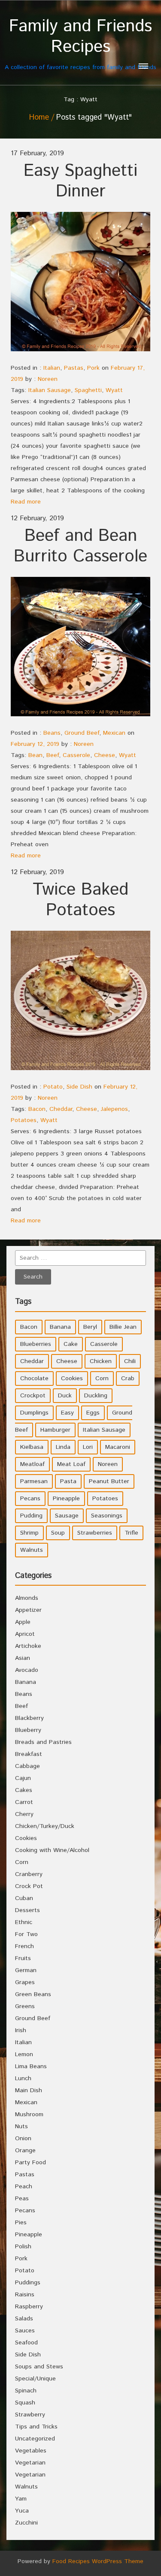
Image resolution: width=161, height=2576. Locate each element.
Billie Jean (123, 1327)
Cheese (105, 755)
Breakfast (29, 1754)
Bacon (37, 1109)
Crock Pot (29, 1886)
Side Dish (79, 1087)
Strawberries (95, 1533)
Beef (53, 755)
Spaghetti (88, 390)
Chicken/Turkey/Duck (45, 1826)
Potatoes (24, 1120)
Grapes (25, 1982)
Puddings (28, 2283)
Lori (88, 1447)
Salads (24, 2319)
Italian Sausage (50, 390)
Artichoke (28, 1646)
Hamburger (55, 1430)
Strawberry (30, 2415)
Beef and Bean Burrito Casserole (80, 546)
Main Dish (29, 2090)
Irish (21, 2030)
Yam (21, 2499)
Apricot (25, 1634)
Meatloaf (32, 1464)
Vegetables (31, 2451)
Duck (65, 1396)
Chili (130, 1361)
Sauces (25, 2331)
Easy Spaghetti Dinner (80, 181)
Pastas (74, 368)
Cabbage (27, 1766)
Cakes (24, 1790)
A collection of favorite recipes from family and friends (80, 44)
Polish (23, 2247)
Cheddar (61, 1109)
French (24, 1946)
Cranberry (29, 1874)
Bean (35, 755)
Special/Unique (35, 2379)
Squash (25, 2403)
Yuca (22, 2511)
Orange (25, 2151)
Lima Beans (31, 2066)
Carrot (24, 1802)
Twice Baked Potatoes (80, 900)
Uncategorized (35, 2439)
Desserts (27, 1910)
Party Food (30, 2163)
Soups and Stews (39, 2367)
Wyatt (114, 390)
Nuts (21, 2127)
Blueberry (28, 1730)
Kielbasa (32, 1447)
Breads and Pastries (43, 1742)
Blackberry (29, 1718)
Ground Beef (82, 733)
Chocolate (34, 1378)
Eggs (93, 1413)
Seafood (26, 2343)
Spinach (26, 2391)
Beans (52, 733)
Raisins (25, 2295)
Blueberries (36, 1344)
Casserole (76, 755)
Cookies (72, 1378)
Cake (71, 1344)
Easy (67, 1413)
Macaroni (118, 1447)
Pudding (31, 1516)
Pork (93, 368)
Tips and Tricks (36, 2427)
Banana (60, 1327)
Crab (128, 1378)
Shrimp (29, 1533)
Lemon (24, 2054)
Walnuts (32, 1550)
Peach (24, 2187)
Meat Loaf (71, 1464)
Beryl (90, 1327)
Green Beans (33, 1994)
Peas (22, 2199)
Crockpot (33, 1396)
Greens (25, 2006)
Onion (23, 2139)
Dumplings (34, 1413)
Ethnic (24, 1922)
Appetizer (28, 1610)
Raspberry (29, 2307)
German (26, 1970)
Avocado (27, 1670)
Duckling (96, 1396)
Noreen (48, 379)
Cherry (24, 1814)
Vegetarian (30, 2463)
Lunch (23, 2078)
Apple (23, 1622)
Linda (63, 1447)
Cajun (23, 1778)
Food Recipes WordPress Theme (98, 2561)
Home (39, 118)
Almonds (27, 1598)
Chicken (101, 1361)
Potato (53, 1087)
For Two (26, 1934)
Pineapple (66, 1499)
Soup (58, 1533)
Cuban (24, 1898)
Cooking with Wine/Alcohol (52, 1850)
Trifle (131, 1533)
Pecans (30, 1499)
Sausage (67, 1516)
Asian (23, 1658)
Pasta (68, 1481)
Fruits (23, 1958)
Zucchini (26, 2523)
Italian (52, 368)
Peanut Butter (109, 1481)
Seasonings (107, 1516)
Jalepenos (114, 1109)
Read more (26, 502)
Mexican (114, 733)
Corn (102, 1378)
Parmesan (34, 1481)
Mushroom (29, 2114)
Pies (21, 2223)
